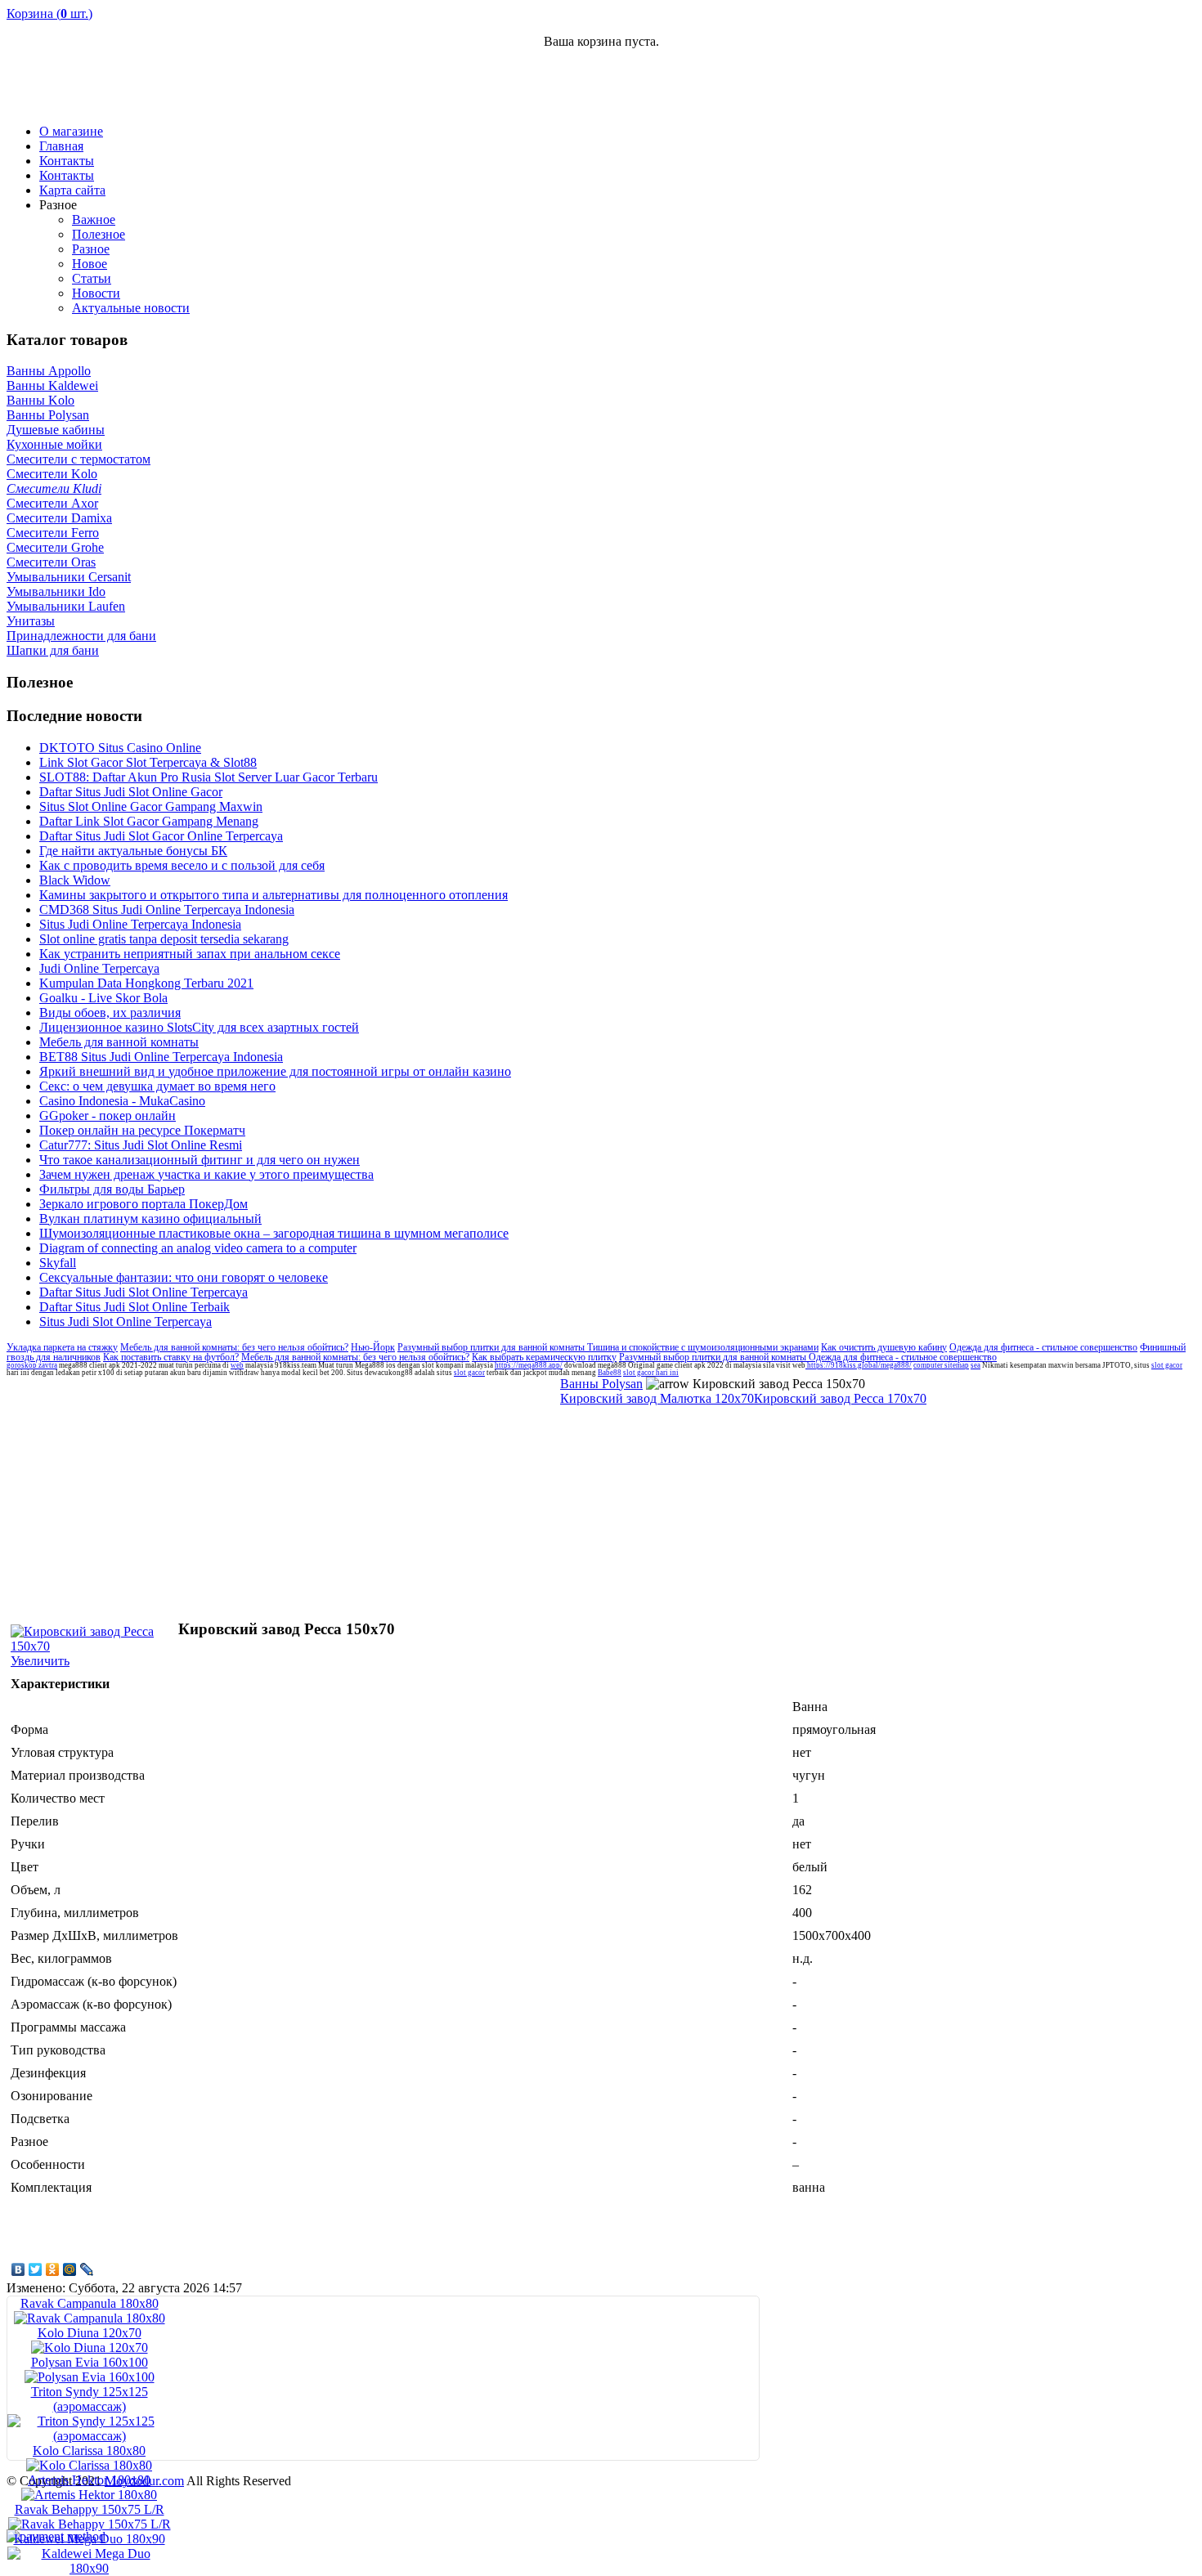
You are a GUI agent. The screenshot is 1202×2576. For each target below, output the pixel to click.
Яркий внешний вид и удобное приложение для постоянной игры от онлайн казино (275, 1071)
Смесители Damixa (59, 518)
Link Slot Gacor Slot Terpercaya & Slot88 (148, 762)
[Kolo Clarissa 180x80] (89, 2465)
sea (976, 1365)
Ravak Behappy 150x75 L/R (90, 2509)
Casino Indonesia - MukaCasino (122, 1101)
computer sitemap (941, 1365)
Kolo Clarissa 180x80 (89, 2451)
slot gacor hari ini (651, 1373)
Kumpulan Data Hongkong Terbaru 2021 (146, 983)
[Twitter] (36, 2269)
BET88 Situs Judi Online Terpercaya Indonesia (161, 1057)
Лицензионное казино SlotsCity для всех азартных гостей (199, 1027)
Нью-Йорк (373, 1347)
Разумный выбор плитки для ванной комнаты (492, 1347)
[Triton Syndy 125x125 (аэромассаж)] (89, 2436)
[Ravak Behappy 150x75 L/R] (90, 2524)
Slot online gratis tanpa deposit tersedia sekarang (164, 939)
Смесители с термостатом (78, 459)
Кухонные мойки (54, 444)
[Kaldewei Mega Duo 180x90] (89, 2568)
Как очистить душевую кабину (884, 1347)
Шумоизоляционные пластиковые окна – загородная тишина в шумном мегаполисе (274, 1233)
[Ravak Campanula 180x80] (90, 2318)
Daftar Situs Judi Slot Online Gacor (131, 792)
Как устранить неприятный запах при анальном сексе (190, 954)
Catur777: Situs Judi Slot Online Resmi (141, 1145)
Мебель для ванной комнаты (119, 1042)
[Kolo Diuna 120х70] (90, 2348)
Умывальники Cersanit (69, 577)
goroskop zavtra (32, 1365)
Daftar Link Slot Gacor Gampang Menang (149, 821)
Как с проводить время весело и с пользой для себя (182, 865)
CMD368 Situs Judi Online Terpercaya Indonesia (167, 909)
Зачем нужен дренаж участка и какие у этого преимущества (206, 1174)
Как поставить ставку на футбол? (171, 1357)
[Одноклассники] (53, 2269)
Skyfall (58, 1263)
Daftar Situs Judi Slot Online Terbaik (135, 1307)
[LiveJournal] (87, 2269)
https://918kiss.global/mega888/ (859, 1365)
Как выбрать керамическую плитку (544, 1357)
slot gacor (1167, 1365)
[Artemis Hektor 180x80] (89, 2495)
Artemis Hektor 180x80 (89, 2480)
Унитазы (31, 621)
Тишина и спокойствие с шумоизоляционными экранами (703, 1347)
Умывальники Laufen (66, 606)
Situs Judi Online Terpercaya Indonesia (140, 924)
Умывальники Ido (56, 591)
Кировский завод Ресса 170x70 (840, 1398)
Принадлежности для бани (81, 636)
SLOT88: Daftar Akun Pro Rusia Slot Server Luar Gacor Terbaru (209, 777)
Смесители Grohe (55, 547)
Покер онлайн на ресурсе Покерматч (142, 1130)
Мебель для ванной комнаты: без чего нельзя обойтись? (234, 1347)
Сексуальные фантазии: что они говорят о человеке (184, 1277)
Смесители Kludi (54, 488)
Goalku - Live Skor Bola (103, 998)
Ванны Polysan (48, 415)
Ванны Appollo (49, 371)
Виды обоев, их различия (110, 1012)
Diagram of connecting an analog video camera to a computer (198, 1248)
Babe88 (610, 1373)
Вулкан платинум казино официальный (150, 1219)
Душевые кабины (56, 430)
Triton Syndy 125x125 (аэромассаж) (90, 2399)
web (237, 1365)
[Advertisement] (1004, 87)
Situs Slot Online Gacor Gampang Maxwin (151, 806)
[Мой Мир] (70, 2269)
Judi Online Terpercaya (99, 968)
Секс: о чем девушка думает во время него (157, 1086)
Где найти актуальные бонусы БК (133, 851)
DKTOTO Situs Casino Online (120, 748)
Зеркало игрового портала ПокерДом (144, 1204)
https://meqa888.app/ (529, 1365)
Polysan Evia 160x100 (90, 2362)
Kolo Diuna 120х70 (90, 2333)
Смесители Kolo (52, 474)
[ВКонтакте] (18, 2269)
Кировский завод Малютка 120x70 (657, 1398)
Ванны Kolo (40, 400)
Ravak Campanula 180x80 (90, 2303)
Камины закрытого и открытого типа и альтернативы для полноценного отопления (274, 895)
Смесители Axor (52, 503)
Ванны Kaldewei (52, 385)
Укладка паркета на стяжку (62, 1347)
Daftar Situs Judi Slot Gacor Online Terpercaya (161, 836)
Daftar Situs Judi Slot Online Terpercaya (144, 1292)
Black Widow (75, 880)
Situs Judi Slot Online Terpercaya (126, 1322)
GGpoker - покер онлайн (108, 1116)
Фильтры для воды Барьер (112, 1189)
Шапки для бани (53, 650)
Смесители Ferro (53, 533)
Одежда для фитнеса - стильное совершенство (1043, 1347)
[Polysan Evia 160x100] (90, 2377)
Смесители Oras (51, 562)
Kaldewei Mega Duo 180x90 (90, 2539)
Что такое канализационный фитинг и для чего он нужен (200, 1160)
